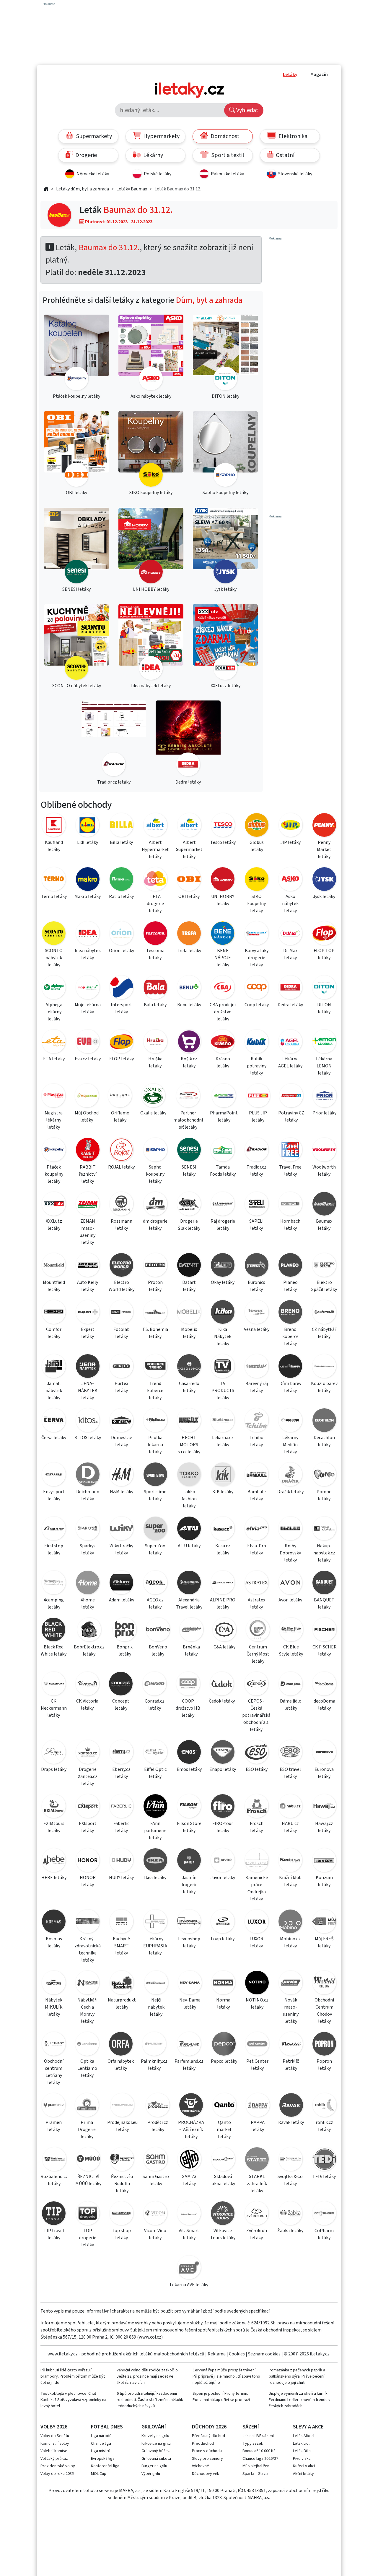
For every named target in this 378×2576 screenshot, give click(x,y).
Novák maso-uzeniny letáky (291, 2011)
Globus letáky (257, 846)
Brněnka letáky (191, 1651)
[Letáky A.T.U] (189, 1529)
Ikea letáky (155, 1878)
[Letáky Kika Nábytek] (223, 1313)
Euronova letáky (324, 1773)
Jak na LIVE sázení (258, 2436)
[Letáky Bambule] (257, 1475)
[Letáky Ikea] (155, 1861)
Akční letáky (303, 2474)
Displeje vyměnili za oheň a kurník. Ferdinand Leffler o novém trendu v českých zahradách (300, 2400)
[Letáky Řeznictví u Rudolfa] (122, 2160)
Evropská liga (103, 2459)
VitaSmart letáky (189, 2234)
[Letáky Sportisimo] (155, 1475)
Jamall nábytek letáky (54, 1391)
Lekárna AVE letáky (189, 2285)
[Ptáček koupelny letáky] (76, 353)
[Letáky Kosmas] (54, 1922)
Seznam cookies (264, 2354)
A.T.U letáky (189, 1546)
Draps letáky (54, 1769)
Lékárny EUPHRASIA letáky (155, 1946)
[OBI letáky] (76, 450)
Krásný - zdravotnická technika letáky (88, 1949)
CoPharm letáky (324, 2234)
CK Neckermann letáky (54, 1708)
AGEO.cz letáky (155, 1603)
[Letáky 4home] (87, 1584)
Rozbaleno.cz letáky (54, 2180)
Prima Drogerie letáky (87, 2130)
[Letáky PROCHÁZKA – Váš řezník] (191, 2106)
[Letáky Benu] (189, 988)
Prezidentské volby (58, 2466)
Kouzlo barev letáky (324, 1387)
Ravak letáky (291, 2122)
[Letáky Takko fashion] (189, 1475)
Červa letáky (54, 1438)
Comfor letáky (54, 1333)
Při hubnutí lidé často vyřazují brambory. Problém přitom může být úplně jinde (73, 2376)
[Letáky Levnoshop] (189, 1922)
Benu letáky (189, 1005)
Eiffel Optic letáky (155, 1773)
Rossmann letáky (122, 1225)
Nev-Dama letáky (190, 2004)
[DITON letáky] (225, 353)
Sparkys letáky (88, 1549)
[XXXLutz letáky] (225, 643)
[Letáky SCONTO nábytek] (54, 934)
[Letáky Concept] (121, 1685)
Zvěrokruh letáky (257, 2234)
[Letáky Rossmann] (121, 1205)
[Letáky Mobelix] (189, 1313)
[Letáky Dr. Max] (290, 934)
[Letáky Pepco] (224, 2045)
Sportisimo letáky (155, 1495)
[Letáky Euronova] (324, 1753)
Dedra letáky (290, 1005)
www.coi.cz (150, 2337)
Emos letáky (189, 1769)
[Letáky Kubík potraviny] (257, 1042)
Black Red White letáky (54, 1651)
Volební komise (54, 2451)
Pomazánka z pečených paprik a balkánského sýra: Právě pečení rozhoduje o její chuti (297, 2376)
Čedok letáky (222, 1701)
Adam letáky (122, 1600)
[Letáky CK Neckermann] (54, 1685)
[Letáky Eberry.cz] (121, 1753)
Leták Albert (304, 2436)
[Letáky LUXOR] (257, 1922)
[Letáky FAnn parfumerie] (155, 1807)
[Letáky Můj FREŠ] (324, 1922)
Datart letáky (189, 1286)
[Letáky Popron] (324, 2045)
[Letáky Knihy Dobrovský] (290, 1529)
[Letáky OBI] (189, 880)
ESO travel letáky (290, 1773)
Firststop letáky (54, 1549)
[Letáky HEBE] (54, 1861)
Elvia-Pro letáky (257, 1549)
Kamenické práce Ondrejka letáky (257, 1888)
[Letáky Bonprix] (125, 1631)
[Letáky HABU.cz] (290, 1807)
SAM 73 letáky (189, 2180)
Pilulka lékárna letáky (155, 1445)
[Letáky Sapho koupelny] (155, 1151)
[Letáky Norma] (224, 1984)
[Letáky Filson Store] (189, 1807)
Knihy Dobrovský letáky (290, 1553)
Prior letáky (324, 1113)
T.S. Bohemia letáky (155, 1333)
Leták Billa (302, 2451)
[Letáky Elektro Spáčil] (324, 1266)
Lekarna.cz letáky (223, 1441)
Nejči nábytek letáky (156, 2007)
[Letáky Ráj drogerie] (223, 1205)
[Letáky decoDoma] (324, 1685)
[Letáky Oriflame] (120, 1097)
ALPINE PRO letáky (223, 1603)
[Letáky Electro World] (121, 1266)
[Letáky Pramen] (54, 2106)
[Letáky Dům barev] (290, 1367)
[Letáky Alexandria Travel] (189, 1584)
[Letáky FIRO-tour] (223, 1807)
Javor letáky (223, 1878)
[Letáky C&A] (225, 1631)
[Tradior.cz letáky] (114, 739)
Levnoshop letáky (189, 1942)
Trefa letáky (189, 951)
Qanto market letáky (224, 2130)
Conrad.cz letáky (155, 1705)
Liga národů (101, 2436)
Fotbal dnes (107, 2427)
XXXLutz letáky (54, 1225)
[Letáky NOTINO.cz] (257, 1984)
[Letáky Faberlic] (121, 1807)
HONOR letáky (88, 1881)
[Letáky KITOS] (87, 1421)
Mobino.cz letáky (290, 1942)
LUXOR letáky (256, 1942)
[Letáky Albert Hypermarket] (155, 826)
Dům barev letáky (290, 1387)
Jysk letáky (324, 897)
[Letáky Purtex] (121, 1367)
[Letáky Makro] (87, 880)
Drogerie (85, 155)
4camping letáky (54, 1603)
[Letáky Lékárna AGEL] (290, 1042)
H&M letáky (122, 1492)
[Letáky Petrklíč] (291, 2045)
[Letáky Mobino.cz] (290, 1922)
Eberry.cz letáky (121, 1773)
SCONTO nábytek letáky (54, 958)
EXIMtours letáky (54, 1827)
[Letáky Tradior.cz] (257, 1151)
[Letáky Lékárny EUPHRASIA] (155, 1922)
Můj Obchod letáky (87, 1117)
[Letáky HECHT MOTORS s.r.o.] (189, 1421)
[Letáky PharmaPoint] (224, 1097)
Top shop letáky (121, 2234)
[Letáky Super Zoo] (155, 1529)
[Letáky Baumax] (59, 215)
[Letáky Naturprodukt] (122, 1984)
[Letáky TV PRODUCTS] (223, 1367)
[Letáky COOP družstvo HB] (188, 1685)
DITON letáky (324, 1008)
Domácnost (224, 136)
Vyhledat (247, 110)
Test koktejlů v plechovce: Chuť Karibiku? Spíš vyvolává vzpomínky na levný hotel (73, 2400)
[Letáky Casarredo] (189, 1367)
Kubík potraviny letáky (257, 1066)
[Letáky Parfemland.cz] (189, 2045)
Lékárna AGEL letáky (290, 1062)
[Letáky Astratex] (257, 1584)
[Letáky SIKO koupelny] (257, 880)
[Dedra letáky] (188, 739)
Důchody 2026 (209, 2427)
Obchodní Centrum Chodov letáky (324, 2011)
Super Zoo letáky (155, 1549)
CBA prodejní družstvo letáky (223, 1012)
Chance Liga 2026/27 (260, 2459)
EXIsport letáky (88, 1827)
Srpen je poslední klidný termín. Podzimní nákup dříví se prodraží (221, 2397)
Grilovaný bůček (156, 2451)
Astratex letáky (256, 1603)
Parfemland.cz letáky (189, 2065)
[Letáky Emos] (189, 1753)
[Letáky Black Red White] (54, 1631)
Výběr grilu (151, 2474)
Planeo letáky (290, 1286)
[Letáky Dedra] (290, 988)
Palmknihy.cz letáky (154, 2065)
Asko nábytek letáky (290, 904)
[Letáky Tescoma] (155, 934)
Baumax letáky (324, 1225)
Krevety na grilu (155, 2436)
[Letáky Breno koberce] (290, 1313)
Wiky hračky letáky (121, 1549)
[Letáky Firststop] (54, 1529)
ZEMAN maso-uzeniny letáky (88, 1232)
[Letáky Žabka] (290, 2214)
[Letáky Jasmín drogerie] (189, 1861)
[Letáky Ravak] (291, 2106)
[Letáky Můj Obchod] (87, 1097)
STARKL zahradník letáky (257, 2184)
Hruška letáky (155, 1062)
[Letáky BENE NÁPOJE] (223, 934)
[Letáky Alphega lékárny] (54, 988)
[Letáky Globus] (257, 826)
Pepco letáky (224, 2061)
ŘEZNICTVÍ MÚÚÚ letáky (88, 2180)
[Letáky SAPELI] (257, 1205)
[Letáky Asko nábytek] (290, 880)
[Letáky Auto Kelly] (87, 1266)
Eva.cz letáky (88, 1059)
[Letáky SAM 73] (189, 2160)
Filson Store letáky (189, 1827)
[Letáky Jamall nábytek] (54, 1367)
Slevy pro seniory (207, 2459)
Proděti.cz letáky (158, 2126)
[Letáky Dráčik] (290, 1475)
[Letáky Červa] (54, 1421)
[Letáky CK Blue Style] (291, 1631)
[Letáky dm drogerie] (155, 1205)
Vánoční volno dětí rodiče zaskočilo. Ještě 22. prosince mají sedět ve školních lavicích (148, 2376)
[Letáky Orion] (121, 934)
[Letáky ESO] (257, 1753)
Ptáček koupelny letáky (54, 1174)
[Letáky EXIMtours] (54, 1807)
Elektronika (292, 136)
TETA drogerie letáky (155, 904)
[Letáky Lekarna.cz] (223, 1421)
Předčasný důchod (208, 2436)
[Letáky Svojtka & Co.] (291, 2160)
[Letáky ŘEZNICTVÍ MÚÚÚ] (88, 2160)
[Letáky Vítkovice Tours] (223, 2214)
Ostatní (285, 155)
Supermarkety (93, 136)
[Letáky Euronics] (257, 1266)
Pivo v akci (302, 2459)
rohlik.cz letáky (324, 2126)
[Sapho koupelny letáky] (225, 450)
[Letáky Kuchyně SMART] (121, 1922)
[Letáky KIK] (223, 1475)
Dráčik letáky (290, 1492)
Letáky (290, 75)
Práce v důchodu (207, 2451)
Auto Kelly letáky (88, 1286)
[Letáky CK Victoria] (87, 1685)
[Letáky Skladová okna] (223, 2160)
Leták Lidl (301, 2444)
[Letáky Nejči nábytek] (156, 1984)
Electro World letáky (122, 1286)
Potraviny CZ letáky (291, 1117)
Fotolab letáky (122, 1333)
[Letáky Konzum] (324, 1861)
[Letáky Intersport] (121, 988)
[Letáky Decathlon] (324, 1421)
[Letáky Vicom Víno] (155, 2214)
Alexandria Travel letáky (189, 1603)
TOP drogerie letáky (88, 2238)
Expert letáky (88, 1333)
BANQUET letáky (324, 1603)
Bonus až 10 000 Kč (259, 2451)
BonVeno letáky (158, 1651)
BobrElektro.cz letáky (89, 1651)
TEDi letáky (324, 2177)
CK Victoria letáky (87, 1705)
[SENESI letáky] (76, 547)
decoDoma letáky (324, 1705)
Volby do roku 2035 (57, 2474)
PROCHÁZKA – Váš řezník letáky (191, 2130)
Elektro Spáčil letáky (324, 1286)
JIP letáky (291, 842)
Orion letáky (122, 951)
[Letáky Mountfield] (54, 1266)
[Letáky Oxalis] (153, 1097)
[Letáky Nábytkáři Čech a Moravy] (87, 1984)
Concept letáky (121, 1705)
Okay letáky (223, 1282)
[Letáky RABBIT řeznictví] (87, 1151)
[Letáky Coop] (257, 988)
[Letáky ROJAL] (121, 1151)
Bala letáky (155, 1005)
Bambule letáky (257, 1495)
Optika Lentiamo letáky (87, 2068)
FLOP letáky (122, 1059)
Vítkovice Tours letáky (223, 2234)
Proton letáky (155, 1286)
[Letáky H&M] (121, 1475)
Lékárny (153, 155)
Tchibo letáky (256, 1441)
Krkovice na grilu (156, 2444)
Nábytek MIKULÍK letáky (54, 2007)
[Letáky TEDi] (324, 2160)
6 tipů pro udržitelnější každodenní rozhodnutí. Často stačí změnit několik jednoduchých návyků (150, 2400)
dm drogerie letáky (155, 1225)
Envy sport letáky (54, 1495)
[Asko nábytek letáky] (151, 353)
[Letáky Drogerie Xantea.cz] (87, 1753)
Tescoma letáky (155, 954)
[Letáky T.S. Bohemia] (155, 1313)
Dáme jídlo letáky (291, 1705)
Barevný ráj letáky (257, 1387)
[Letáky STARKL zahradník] (257, 2160)
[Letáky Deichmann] (87, 1475)
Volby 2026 (54, 2427)
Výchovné (201, 2466)
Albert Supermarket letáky (189, 850)
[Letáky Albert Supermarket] (189, 826)
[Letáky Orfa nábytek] (121, 2045)
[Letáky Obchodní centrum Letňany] (54, 2045)
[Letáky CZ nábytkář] (324, 1313)
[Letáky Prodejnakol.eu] (122, 2106)
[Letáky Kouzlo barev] (324, 1367)
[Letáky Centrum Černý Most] (258, 1631)
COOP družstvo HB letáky (188, 1708)
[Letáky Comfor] (54, 1313)
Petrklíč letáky (291, 2065)
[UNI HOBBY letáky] (151, 547)
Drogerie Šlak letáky (189, 1225)
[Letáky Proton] (155, 1266)
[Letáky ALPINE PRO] (223, 1584)
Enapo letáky (223, 1769)
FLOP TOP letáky (324, 954)
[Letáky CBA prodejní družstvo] (223, 988)
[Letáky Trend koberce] (155, 1367)
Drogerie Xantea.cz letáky (88, 1776)
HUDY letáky (121, 1878)
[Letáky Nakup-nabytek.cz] (324, 1529)
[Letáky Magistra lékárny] (54, 1097)
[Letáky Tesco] (223, 826)
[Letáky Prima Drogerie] (87, 2106)
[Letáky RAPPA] (258, 2106)
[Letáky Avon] (290, 1584)
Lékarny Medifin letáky (290, 1445)
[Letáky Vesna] (257, 1313)
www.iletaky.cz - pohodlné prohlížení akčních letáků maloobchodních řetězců (126, 2354)
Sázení (251, 2427)
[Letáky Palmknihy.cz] (154, 2045)
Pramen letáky (54, 2126)
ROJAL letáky (121, 1167)
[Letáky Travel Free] (290, 1151)
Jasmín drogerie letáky (189, 1885)
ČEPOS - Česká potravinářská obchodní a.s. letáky (256, 1715)
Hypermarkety (161, 136)
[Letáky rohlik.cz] (324, 2106)
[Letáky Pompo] (324, 1475)
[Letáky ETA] (54, 1042)
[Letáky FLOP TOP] (324, 934)
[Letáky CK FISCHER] (324, 1631)
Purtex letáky (121, 1387)
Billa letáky (121, 842)
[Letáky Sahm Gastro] (156, 2160)
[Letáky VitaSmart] (189, 2214)
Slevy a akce (308, 2427)
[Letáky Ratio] (121, 880)
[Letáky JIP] (291, 826)
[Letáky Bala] (155, 988)
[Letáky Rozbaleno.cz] (54, 2160)
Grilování (154, 2427)
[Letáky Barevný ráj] (257, 1367)
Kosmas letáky (54, 1942)
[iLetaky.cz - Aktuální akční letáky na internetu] (46, 189)
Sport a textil (227, 155)
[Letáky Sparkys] (87, 1529)
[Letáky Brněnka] (191, 1631)
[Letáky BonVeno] (158, 1631)
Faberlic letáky (121, 1827)
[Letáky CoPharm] (324, 2214)
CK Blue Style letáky (291, 1651)
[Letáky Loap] (223, 1922)
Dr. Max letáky (290, 954)
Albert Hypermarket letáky (155, 850)
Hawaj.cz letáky (324, 1827)
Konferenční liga (105, 2466)
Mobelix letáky (189, 1333)
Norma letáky (223, 2004)
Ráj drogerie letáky (223, 1225)
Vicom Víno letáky (155, 2234)
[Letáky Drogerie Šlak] (189, 1205)
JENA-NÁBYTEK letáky (88, 1391)
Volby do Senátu (55, 2436)
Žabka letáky (290, 2231)
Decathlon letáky (324, 1441)
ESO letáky (257, 1769)
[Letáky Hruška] (155, 1042)
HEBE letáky (54, 1878)
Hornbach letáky (290, 1225)
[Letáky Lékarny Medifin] (290, 1421)
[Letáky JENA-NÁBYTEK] (87, 1367)
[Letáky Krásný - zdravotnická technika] (87, 1922)
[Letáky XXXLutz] (54, 1205)
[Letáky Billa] (121, 826)
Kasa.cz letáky (223, 1549)
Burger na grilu (154, 2466)
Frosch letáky (257, 1827)
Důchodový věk (206, 2474)
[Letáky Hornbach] (290, 1205)
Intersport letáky (122, 1008)
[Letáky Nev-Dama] (190, 1984)
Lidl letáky (88, 842)
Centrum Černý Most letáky (258, 1654)
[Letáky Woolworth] (324, 1151)
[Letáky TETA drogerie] (155, 880)
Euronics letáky (256, 1286)
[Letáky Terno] (54, 880)
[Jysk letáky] (225, 547)
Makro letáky (88, 897)
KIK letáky (223, 1492)
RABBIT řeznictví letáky (88, 1174)
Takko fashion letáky (189, 1499)
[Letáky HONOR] (87, 1861)
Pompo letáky (324, 1495)
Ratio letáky (121, 897)
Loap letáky (223, 1939)
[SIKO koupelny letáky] (151, 450)
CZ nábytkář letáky (324, 1333)
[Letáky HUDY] (121, 1861)
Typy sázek (253, 2444)
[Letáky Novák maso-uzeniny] (291, 1984)
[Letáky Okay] (223, 1266)
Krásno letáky (223, 1062)
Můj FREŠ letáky (324, 1942)
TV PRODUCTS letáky (223, 1391)
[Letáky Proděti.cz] (158, 2106)
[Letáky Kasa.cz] (223, 1529)
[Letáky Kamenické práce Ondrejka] (257, 1861)
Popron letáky (324, 2065)
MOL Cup (99, 2474)
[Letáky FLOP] (121, 1042)
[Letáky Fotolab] (121, 1313)
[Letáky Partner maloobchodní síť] (188, 1097)
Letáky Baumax (132, 189)
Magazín (319, 75)
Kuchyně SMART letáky (121, 1946)
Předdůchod (203, 2444)
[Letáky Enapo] (223, 1753)
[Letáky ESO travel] (290, 1753)
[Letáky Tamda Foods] (223, 1151)
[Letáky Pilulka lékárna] (155, 1421)
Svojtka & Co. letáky (291, 2180)
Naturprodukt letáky (122, 2004)
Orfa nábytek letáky (121, 2065)
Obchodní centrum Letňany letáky (54, 2072)
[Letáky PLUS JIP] (258, 1097)
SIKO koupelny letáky (256, 904)
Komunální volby (55, 2444)
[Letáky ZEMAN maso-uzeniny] (87, 1205)
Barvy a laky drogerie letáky (257, 958)
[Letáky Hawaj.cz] (324, 1807)
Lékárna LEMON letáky (324, 1066)
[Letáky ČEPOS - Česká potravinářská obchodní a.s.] (256, 1685)
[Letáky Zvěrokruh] (257, 2214)
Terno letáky (54, 897)
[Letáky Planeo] (290, 1266)
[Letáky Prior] (324, 1097)
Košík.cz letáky (189, 1062)
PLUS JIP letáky (258, 1117)
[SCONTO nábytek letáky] (76, 643)
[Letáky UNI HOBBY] (223, 880)
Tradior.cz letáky (256, 1171)
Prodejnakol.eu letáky (122, 2126)
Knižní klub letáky (290, 1881)
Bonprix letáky (125, 1651)
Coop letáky (257, 1005)
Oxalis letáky (153, 1113)
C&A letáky (224, 1647)
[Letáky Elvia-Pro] (257, 1529)
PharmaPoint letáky (224, 1117)
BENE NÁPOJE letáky (223, 958)
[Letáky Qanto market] (225, 2106)
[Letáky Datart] (189, 1266)
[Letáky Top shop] (121, 2214)
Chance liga (101, 2444)
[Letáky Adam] (121, 1584)
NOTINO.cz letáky (257, 2004)
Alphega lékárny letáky (54, 1012)
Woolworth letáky (324, 1171)
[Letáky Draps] (54, 1753)
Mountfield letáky (54, 1286)
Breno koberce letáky (290, 1336)
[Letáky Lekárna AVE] (189, 2268)
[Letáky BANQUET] (324, 1584)
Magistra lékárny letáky (54, 1120)
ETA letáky (54, 1059)
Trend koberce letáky (155, 1391)
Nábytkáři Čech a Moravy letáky (87, 2011)
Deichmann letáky (88, 1495)
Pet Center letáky (257, 2065)
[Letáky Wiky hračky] (121, 1529)
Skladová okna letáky (223, 2180)
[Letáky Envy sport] (54, 1475)
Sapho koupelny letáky (155, 1174)
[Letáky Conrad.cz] (154, 1685)
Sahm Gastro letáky (156, 2180)
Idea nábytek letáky (88, 954)
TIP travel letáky (54, 2234)
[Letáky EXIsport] (87, 1807)
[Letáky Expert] (87, 1313)
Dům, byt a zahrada (209, 300)
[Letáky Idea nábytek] (87, 934)
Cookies (237, 2354)
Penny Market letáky (324, 850)
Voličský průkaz (54, 2459)
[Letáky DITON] (324, 988)
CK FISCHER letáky (325, 1651)
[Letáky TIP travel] (54, 2214)
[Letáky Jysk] (324, 880)
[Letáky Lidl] (87, 826)
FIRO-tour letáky (223, 1827)
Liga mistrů (101, 2451)
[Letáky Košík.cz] (189, 1042)
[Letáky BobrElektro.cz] (89, 1631)
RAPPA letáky (258, 2126)
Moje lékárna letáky (88, 1008)
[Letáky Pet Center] (257, 2045)
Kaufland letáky (54, 846)
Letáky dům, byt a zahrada (83, 189)
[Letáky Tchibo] (257, 1421)
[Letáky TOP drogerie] (87, 2214)
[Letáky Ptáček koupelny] (54, 1151)
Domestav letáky (121, 1441)
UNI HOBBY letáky (223, 900)
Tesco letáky (223, 842)
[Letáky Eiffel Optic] (155, 1753)
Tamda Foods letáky (223, 1171)
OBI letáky (189, 897)
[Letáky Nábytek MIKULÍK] (54, 1984)
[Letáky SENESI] (189, 1151)
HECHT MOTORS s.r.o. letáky (189, 1445)
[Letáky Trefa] (189, 934)
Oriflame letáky (120, 1117)
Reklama (217, 2354)
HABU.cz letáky (290, 1827)
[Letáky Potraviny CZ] (291, 1097)
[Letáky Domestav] (121, 1421)
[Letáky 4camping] (54, 1584)
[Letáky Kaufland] (54, 826)
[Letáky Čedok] (222, 1685)
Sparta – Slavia (255, 2474)
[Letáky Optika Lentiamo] (87, 2045)
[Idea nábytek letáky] (151, 643)
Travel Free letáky (290, 1171)
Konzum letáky (324, 1881)
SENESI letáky (189, 1171)
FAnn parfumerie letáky (155, 1831)
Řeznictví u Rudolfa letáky (122, 2184)
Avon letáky (290, 1600)
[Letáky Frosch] (257, 1807)
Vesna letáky (257, 1329)
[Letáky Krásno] (223, 1042)
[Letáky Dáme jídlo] (291, 1685)
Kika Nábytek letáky (223, 1336)
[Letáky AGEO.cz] (155, 1584)
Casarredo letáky (189, 1387)
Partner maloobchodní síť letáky (188, 1120)
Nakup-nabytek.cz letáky (324, 1553)
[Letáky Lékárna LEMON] (324, 1042)
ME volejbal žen (256, 2466)
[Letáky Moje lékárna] (87, 988)
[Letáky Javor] (223, 1861)
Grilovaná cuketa (156, 2459)
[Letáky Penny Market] (324, 826)
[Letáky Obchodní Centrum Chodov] (324, 1984)
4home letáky (88, 1603)
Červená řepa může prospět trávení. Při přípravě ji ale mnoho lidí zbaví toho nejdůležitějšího (226, 2376)
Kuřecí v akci (304, 2466)
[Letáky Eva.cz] (87, 1042)
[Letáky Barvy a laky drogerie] (257, 934)
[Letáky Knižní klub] (290, 1861)
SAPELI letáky (256, 1225)
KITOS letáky (88, 1438)
